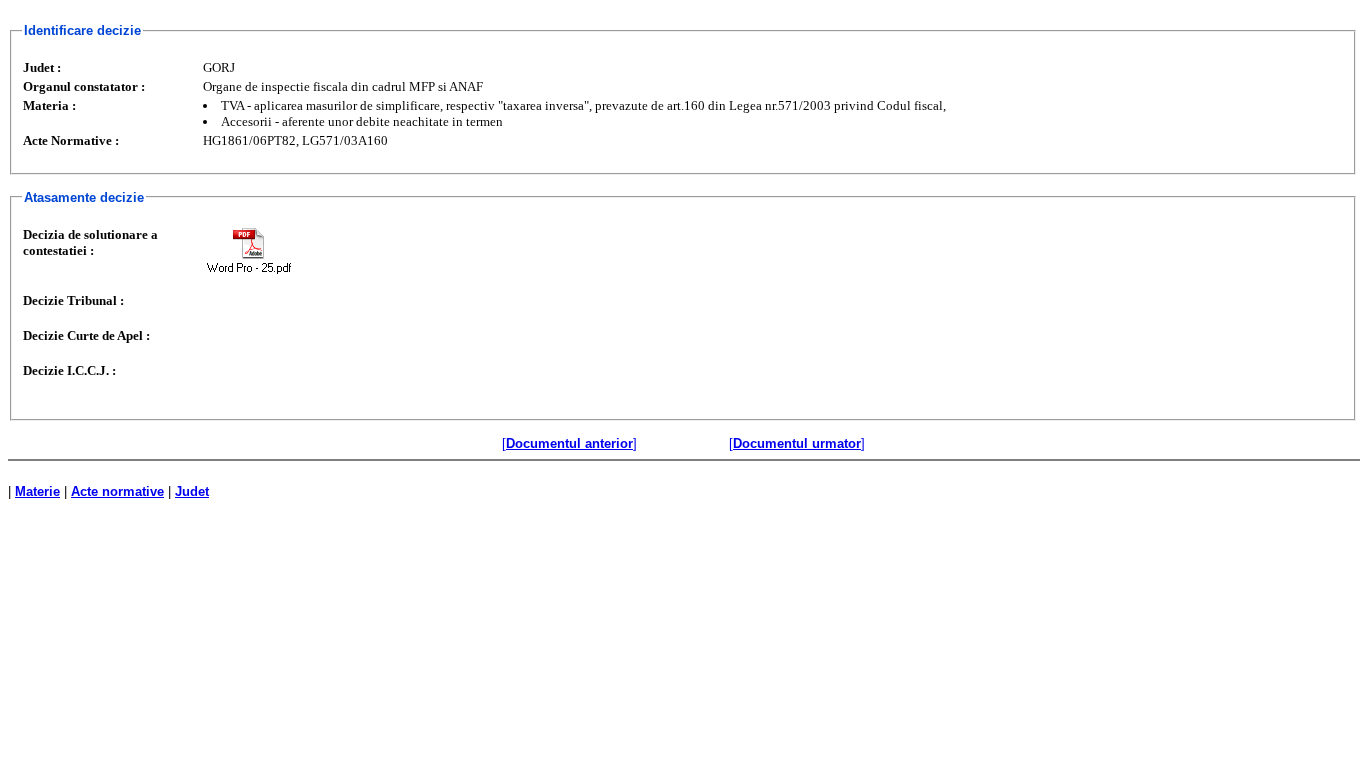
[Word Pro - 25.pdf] (249, 250)
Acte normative (117, 491)
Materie (37, 491)
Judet (192, 491)
